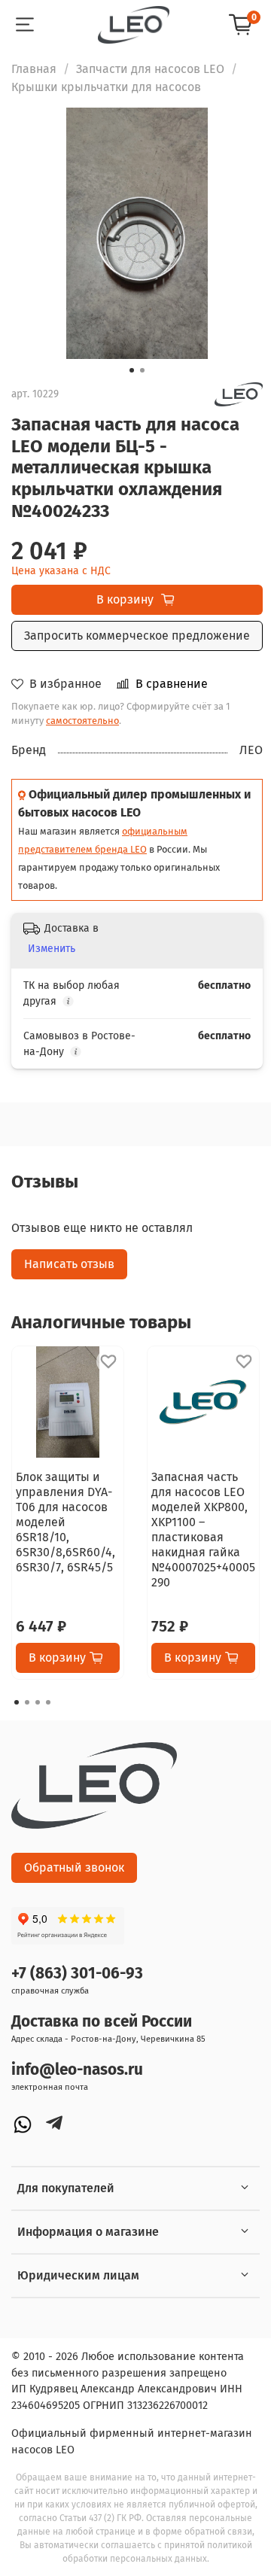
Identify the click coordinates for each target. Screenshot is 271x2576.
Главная (34, 69)
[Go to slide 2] (142, 370)
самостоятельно (82, 721)
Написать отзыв (69, 1264)
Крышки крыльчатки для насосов (106, 87)
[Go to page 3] (38, 1702)
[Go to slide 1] (132, 370)
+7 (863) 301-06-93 (77, 1974)
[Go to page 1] (17, 1702)
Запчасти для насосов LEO (150, 69)
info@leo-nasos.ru (77, 2070)
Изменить (52, 949)
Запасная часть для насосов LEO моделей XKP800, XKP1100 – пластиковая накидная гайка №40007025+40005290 (203, 1530)
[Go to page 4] (48, 1702)
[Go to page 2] (27, 1702)
